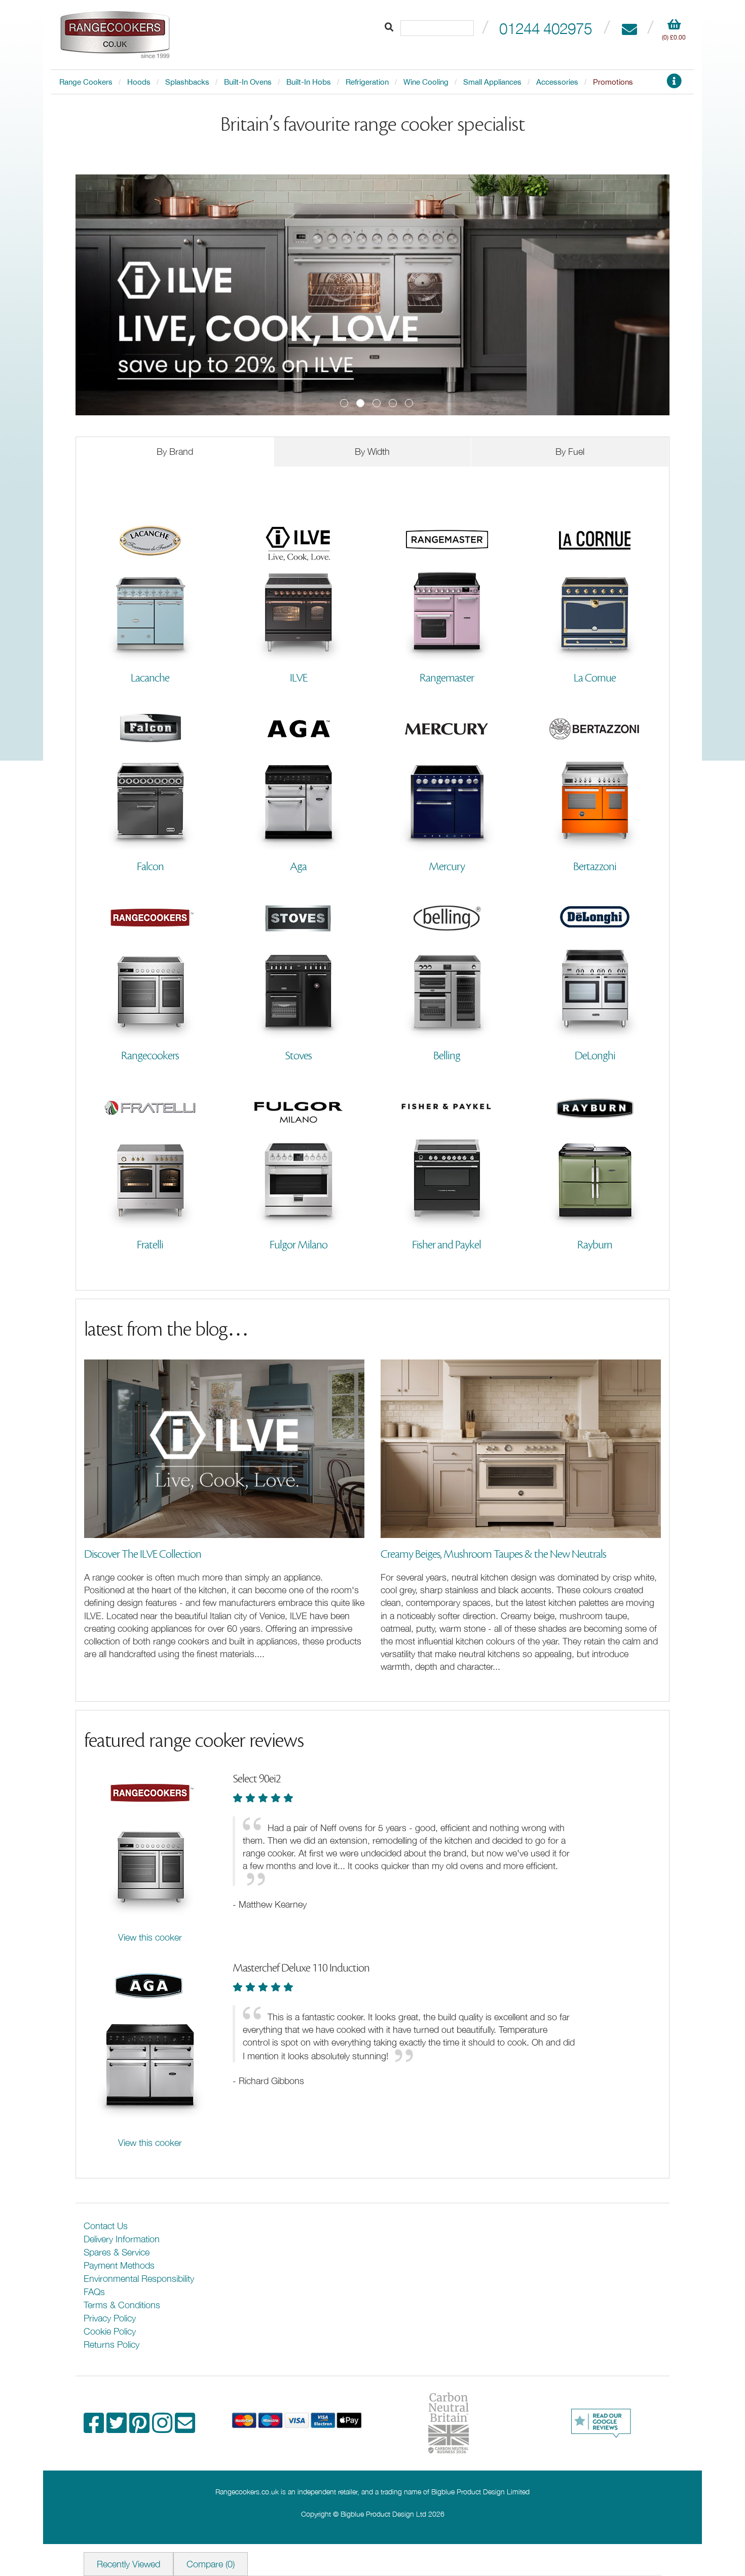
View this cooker (150, 1937)
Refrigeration (367, 82)
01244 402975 (546, 28)
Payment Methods (119, 2265)
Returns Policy (111, 2345)
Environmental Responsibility (139, 2279)
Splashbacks (187, 82)
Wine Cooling (426, 82)
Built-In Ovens (248, 82)
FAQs (94, 2292)
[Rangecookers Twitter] (118, 2428)
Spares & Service (117, 2252)
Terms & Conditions (122, 2305)
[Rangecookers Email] (185, 2428)
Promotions (613, 82)
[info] (674, 84)
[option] (372, 295)
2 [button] (360, 403)
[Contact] (629, 28)
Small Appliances (492, 82)
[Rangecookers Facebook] (95, 2428)
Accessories (557, 82)
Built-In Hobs (309, 82)
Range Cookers (86, 82)
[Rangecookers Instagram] (163, 2428)
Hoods (139, 82)
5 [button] (409, 403)
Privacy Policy (110, 2318)
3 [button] (377, 403)
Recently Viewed (128, 2564)
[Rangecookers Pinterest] (141, 2428)
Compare (211, 2564)
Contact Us (106, 2226)
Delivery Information (122, 2239)
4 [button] (393, 403)
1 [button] (344, 403)
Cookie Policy (110, 2331)
